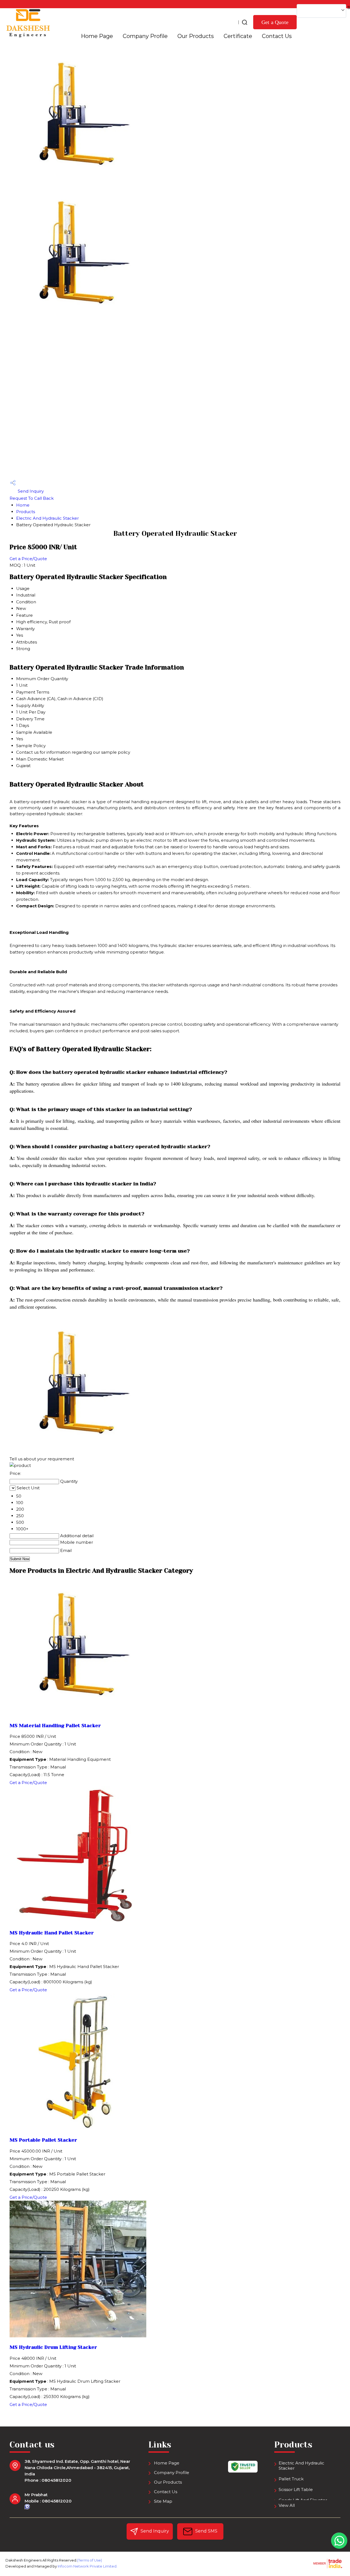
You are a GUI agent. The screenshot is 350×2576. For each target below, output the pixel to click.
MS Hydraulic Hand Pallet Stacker (52, 1933)
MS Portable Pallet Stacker (43, 2140)
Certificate (238, 36)
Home (23, 505)
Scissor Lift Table (296, 2489)
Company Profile (145, 36)
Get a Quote (275, 22)
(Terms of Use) (90, 2560)
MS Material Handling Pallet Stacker (55, 1726)
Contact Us (277, 36)
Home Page (97, 36)
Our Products (196, 36)
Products (26, 512)
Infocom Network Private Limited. (87, 2566)
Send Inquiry (30, 491)
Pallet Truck (291, 2479)
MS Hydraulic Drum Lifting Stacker (53, 2347)
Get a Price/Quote (28, 559)
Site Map (163, 2501)
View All (287, 2505)
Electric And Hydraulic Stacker (47, 518)
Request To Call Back (32, 498)
